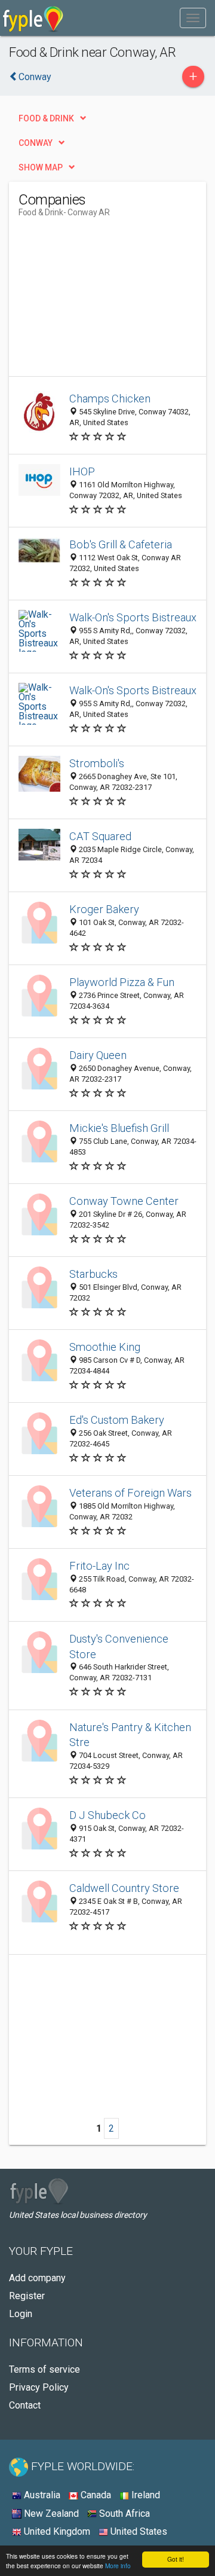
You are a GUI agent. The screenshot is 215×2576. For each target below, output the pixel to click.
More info (118, 2566)
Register (27, 2296)
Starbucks (93, 1274)
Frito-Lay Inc (99, 1566)
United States (138, 2531)
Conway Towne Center (124, 1201)
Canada (95, 2495)
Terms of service (44, 2369)
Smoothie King (105, 1347)
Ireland (145, 2495)
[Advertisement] (108, 301)
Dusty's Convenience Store (119, 1646)
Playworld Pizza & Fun (122, 982)
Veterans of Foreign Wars (130, 1493)
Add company (37, 2278)
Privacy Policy (39, 2387)
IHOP (82, 471)
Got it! (176, 2559)
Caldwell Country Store (124, 1888)
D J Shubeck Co (107, 1815)
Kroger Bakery (104, 909)
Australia (41, 2495)
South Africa (123, 2514)
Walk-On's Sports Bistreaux (133, 617)
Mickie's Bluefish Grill (119, 1128)
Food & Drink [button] (46, 118)
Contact (25, 2405)
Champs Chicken (110, 399)
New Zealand (50, 2514)
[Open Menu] (193, 18)
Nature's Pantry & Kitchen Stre (130, 1735)
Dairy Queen (98, 1055)
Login (21, 2314)
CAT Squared (100, 836)
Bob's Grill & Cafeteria (121, 544)
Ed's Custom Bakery (117, 1420)
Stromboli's (97, 763)
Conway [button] (36, 143)
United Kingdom (56, 2531)
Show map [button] (41, 167)
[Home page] (33, 18)
